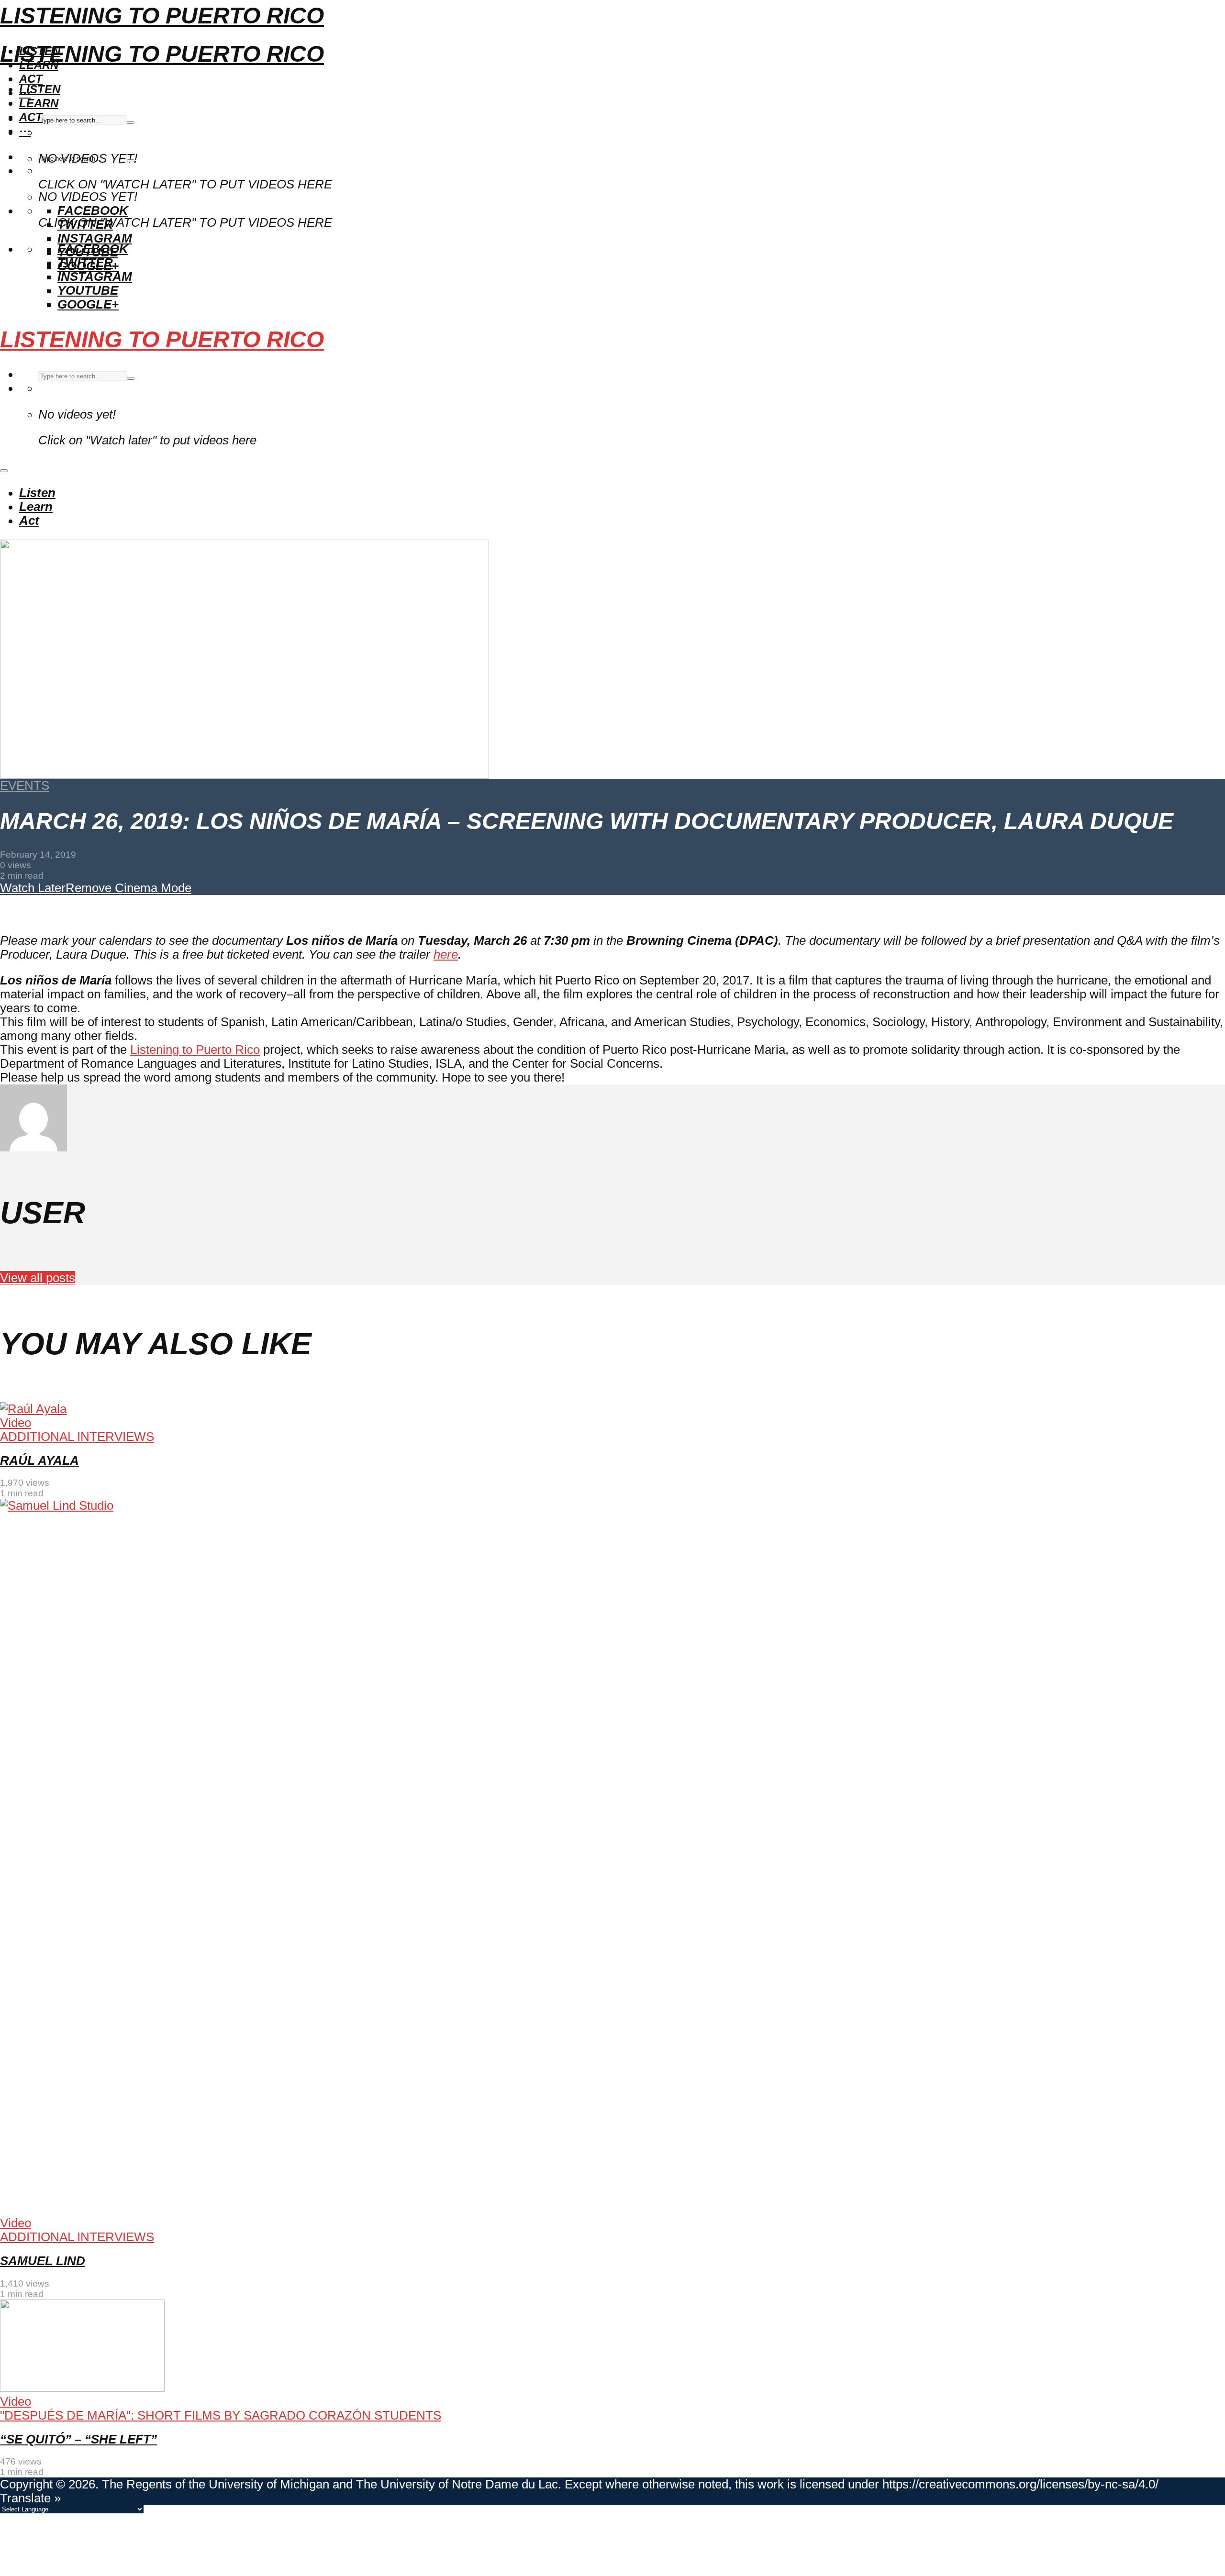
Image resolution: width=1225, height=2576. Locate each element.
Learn (39, 103)
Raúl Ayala (39, 1460)
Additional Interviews (77, 1437)
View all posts (38, 1278)
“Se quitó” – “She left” (78, 2439)
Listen (40, 89)
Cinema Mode (151, 888)
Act (31, 79)
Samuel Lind (43, 2261)
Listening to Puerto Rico (162, 16)
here (446, 954)
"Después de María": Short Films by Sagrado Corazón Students (221, 2415)
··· (25, 131)
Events (25, 785)
